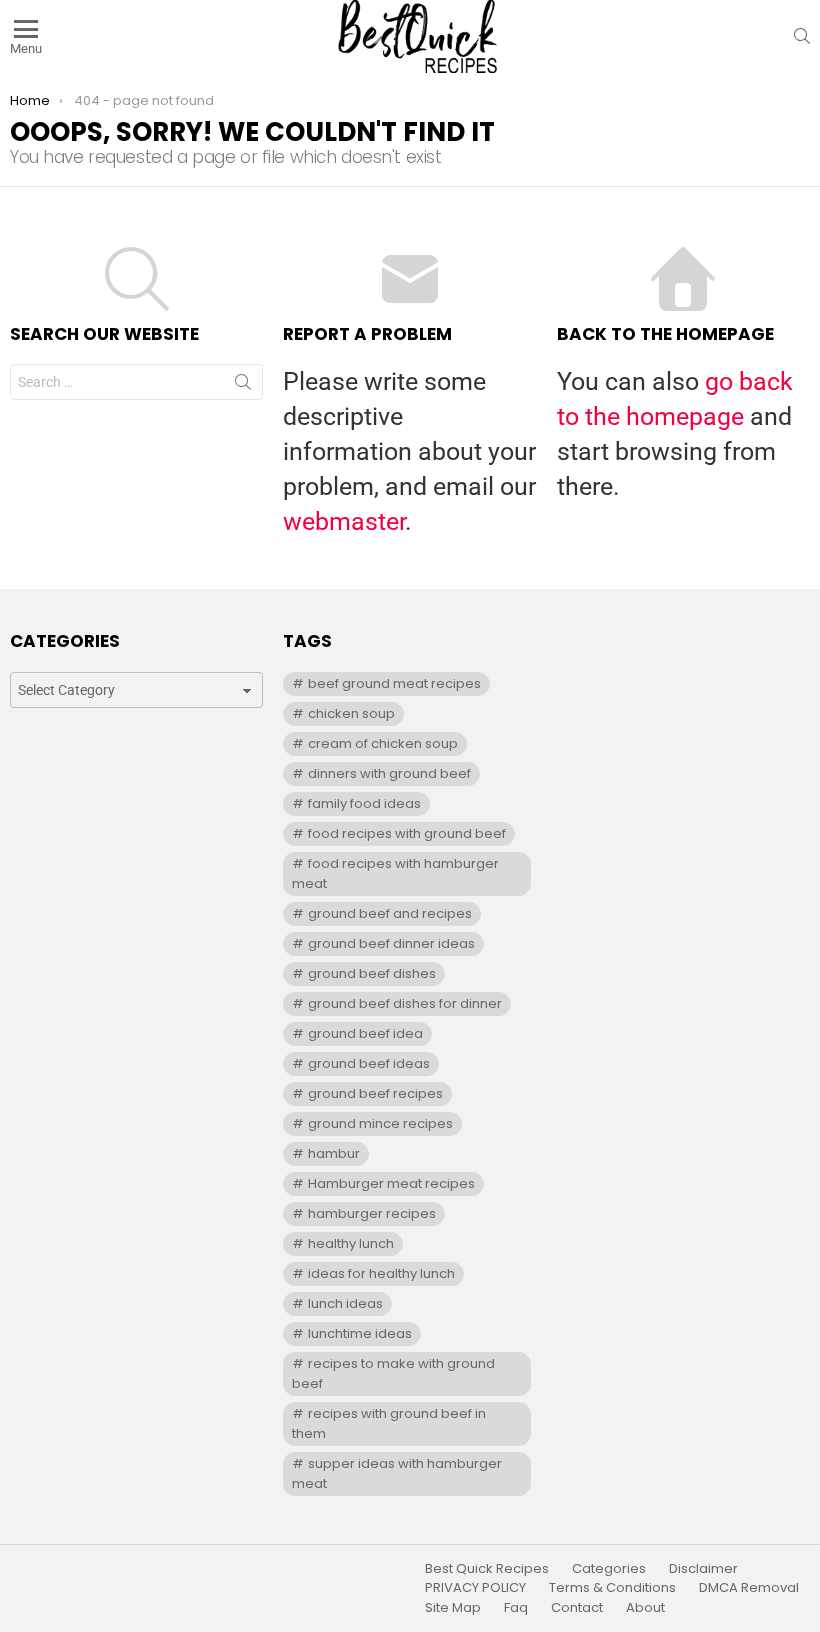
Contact (577, 1608)
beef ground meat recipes (394, 683)
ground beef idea (365, 1033)
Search (243, 386)
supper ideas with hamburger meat (396, 1473)
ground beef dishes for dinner (405, 1003)
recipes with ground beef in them (388, 1423)
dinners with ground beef (389, 773)
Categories (609, 1569)
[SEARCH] (802, 36)
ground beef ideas (369, 1063)
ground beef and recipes (390, 913)
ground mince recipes (380, 1123)
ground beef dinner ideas (391, 943)
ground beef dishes (372, 973)
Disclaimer (703, 1569)
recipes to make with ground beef (393, 1373)
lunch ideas (345, 1303)
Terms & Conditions (612, 1588)
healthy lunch (351, 1243)
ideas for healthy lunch (381, 1273)
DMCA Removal (749, 1588)
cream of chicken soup (383, 743)
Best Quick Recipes (487, 1569)
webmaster (344, 521)
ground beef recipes (375, 1093)
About (645, 1608)
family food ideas (364, 803)
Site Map (453, 1608)
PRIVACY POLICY (475, 1588)
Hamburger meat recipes (391, 1183)
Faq (516, 1608)
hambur (334, 1153)
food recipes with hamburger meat (395, 873)
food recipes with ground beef (407, 833)
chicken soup (351, 713)
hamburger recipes (372, 1213)
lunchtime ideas (360, 1333)
